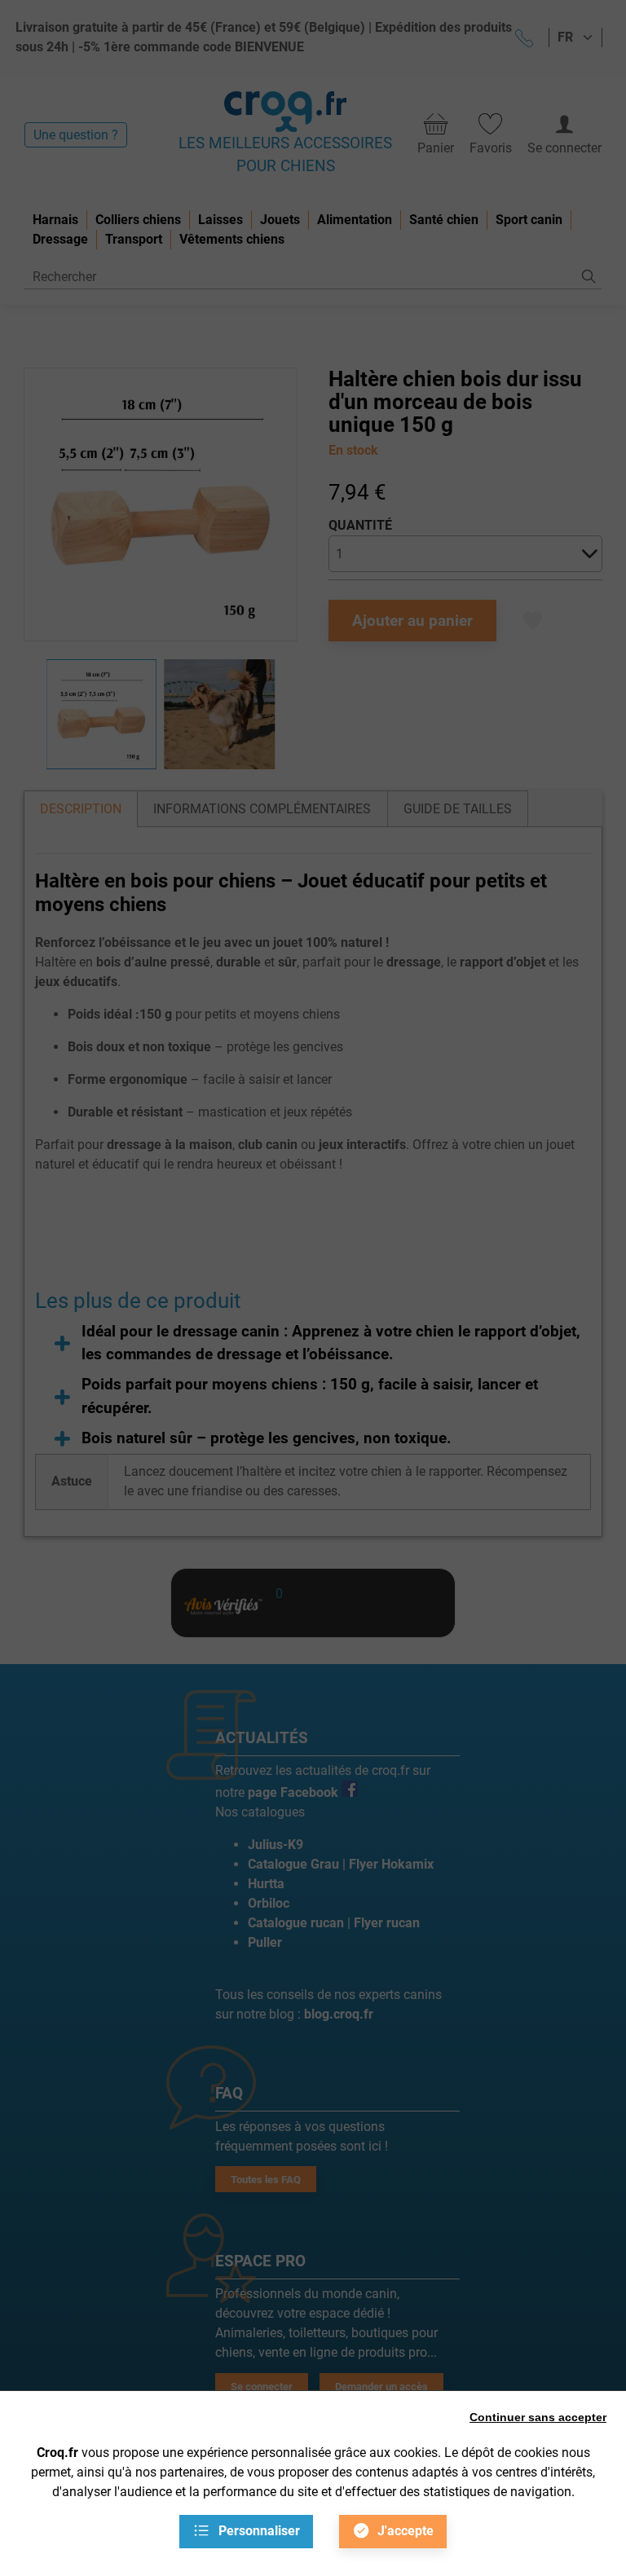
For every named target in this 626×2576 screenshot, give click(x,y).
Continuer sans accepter (538, 2417)
